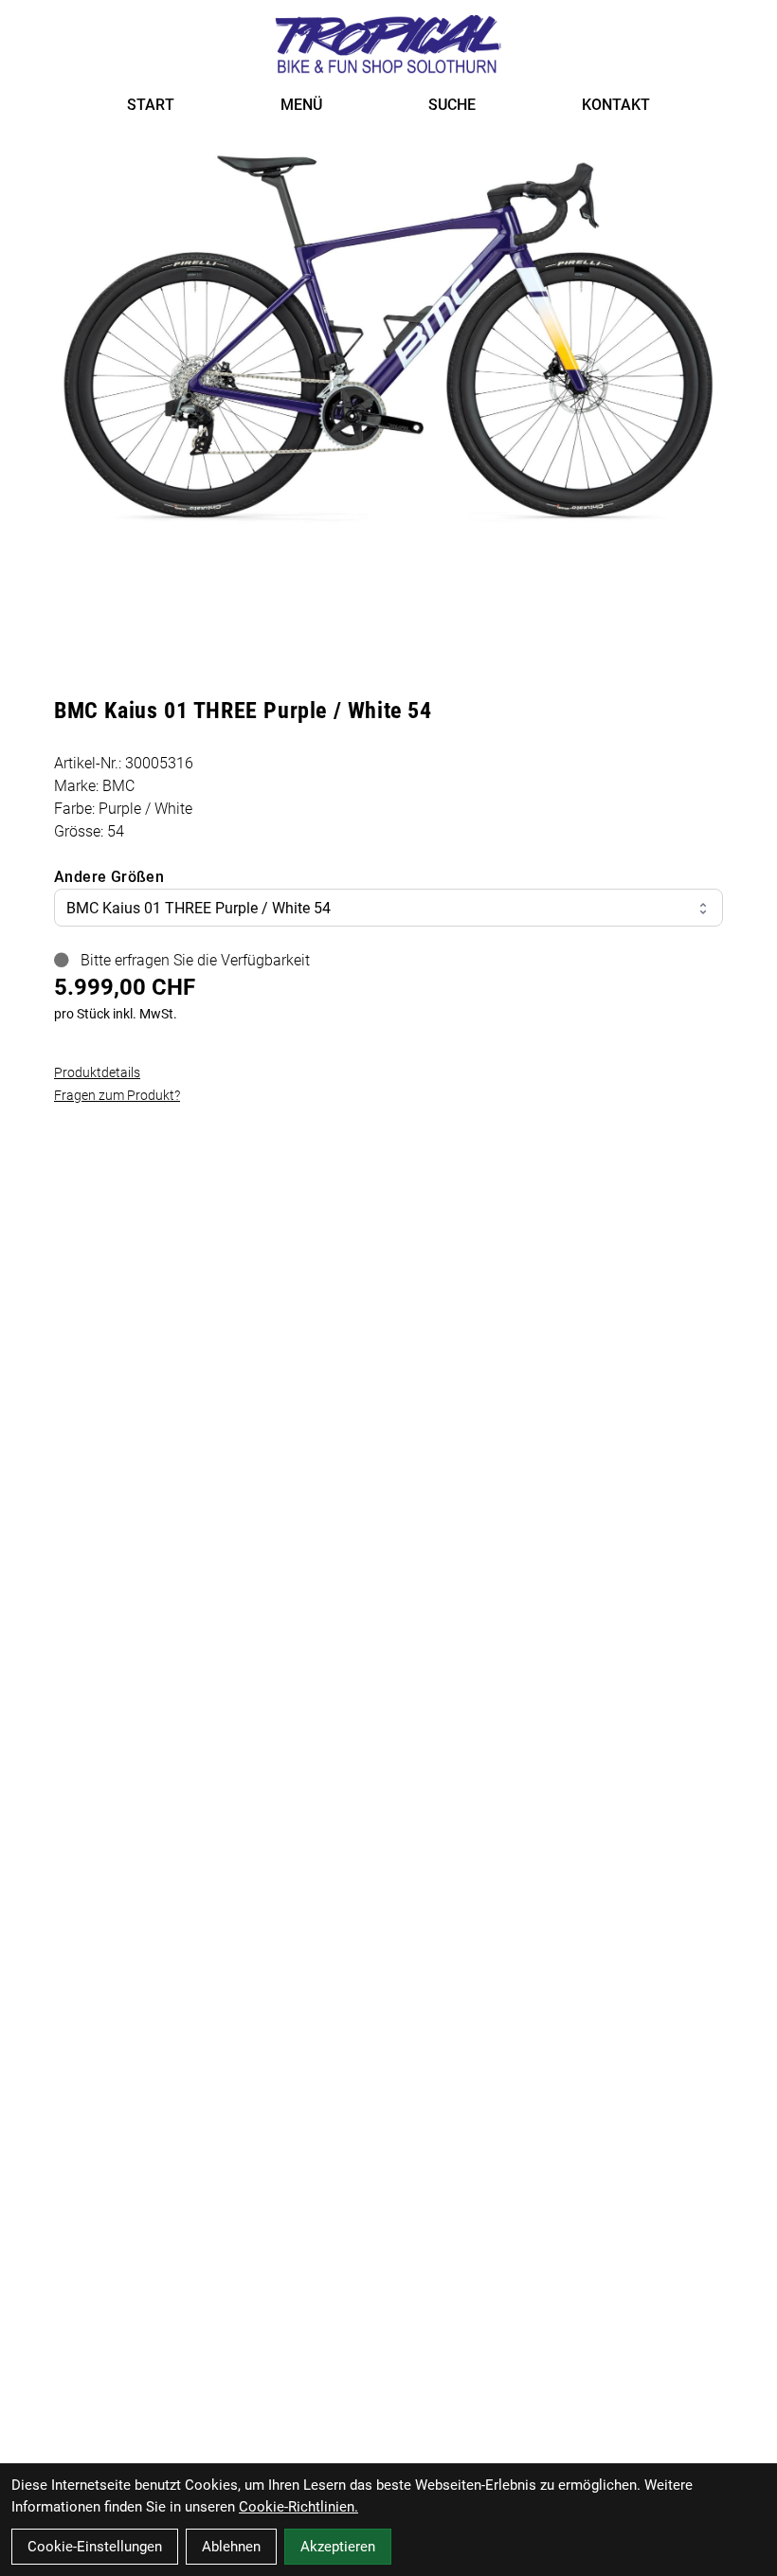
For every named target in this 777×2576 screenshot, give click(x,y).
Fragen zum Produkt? (117, 1095)
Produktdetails (97, 1072)
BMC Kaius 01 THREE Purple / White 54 (199, 908)
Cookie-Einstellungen (95, 2547)
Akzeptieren (338, 2547)
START (151, 105)
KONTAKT (616, 105)
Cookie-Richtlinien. (298, 2507)
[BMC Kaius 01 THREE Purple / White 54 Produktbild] (388, 341)
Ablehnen (231, 2547)
